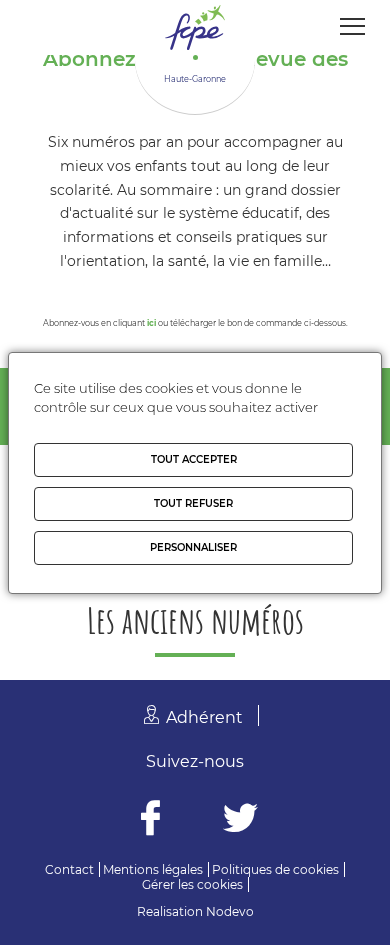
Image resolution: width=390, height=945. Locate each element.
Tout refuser (193, 503)
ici (151, 323)
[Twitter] (240, 820)
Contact (69, 869)
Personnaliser (193, 547)
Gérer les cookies (192, 884)
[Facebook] (150, 820)
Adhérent (204, 717)
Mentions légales (153, 869)
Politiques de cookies (275, 869)
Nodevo (230, 911)
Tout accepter (194, 459)
